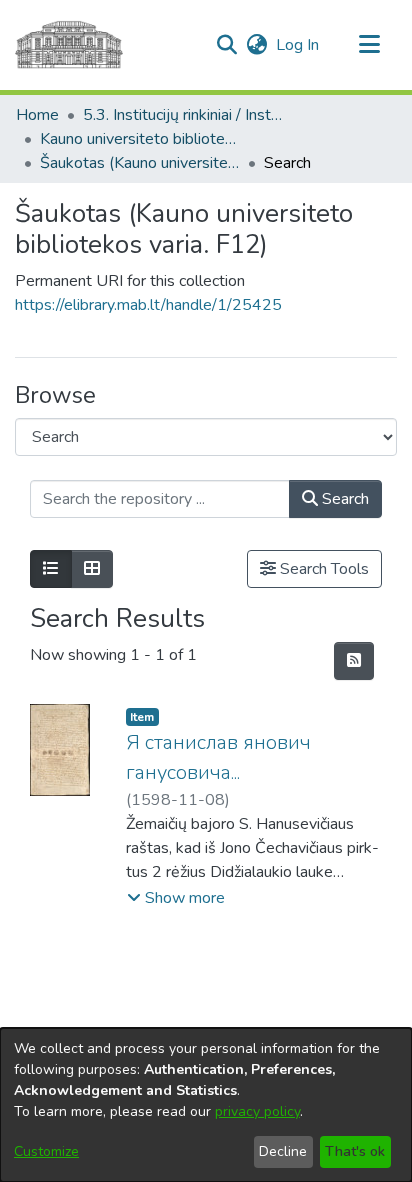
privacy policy (257, 1111)
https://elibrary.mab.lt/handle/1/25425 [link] (148, 305)
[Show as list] (51, 569)
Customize (46, 1151)
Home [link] (37, 115)
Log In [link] (298, 45)
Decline (283, 1151)
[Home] (69, 45)
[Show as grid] (92, 569)
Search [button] (343, 499)
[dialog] (206, 1105)
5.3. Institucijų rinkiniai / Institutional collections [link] (183, 115)
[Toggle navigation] (369, 45)
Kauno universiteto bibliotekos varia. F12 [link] (140, 139)
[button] (226, 45)
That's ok (355, 1151)
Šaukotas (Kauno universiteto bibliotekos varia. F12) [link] (140, 163)
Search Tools (322, 569)
